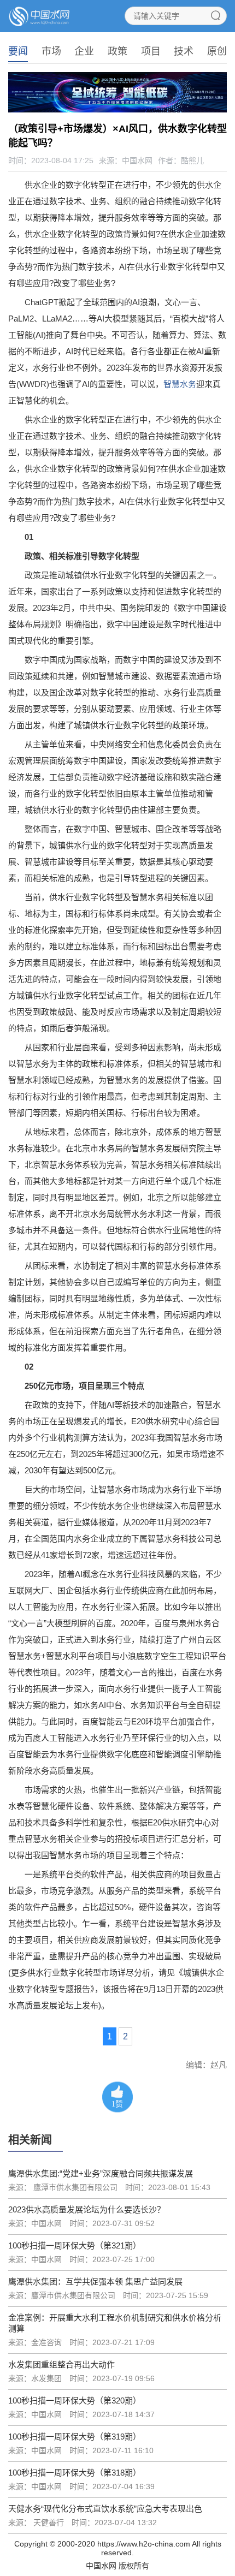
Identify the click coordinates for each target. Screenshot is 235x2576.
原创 (217, 51)
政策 (117, 51)
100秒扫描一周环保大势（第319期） (75, 2437)
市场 (51, 51)
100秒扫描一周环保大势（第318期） (75, 2473)
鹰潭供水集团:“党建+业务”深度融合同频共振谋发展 (101, 2173)
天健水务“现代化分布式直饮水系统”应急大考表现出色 (105, 2509)
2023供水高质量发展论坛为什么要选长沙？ (87, 2209)
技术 (184, 51)
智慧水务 (180, 384)
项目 (151, 51)
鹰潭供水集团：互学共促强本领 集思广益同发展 (95, 2281)
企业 (84, 51)
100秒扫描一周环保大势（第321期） (75, 2245)
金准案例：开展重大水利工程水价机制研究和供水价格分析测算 (115, 2323)
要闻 (18, 51)
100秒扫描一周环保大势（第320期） (75, 2401)
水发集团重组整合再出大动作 (61, 2364)
